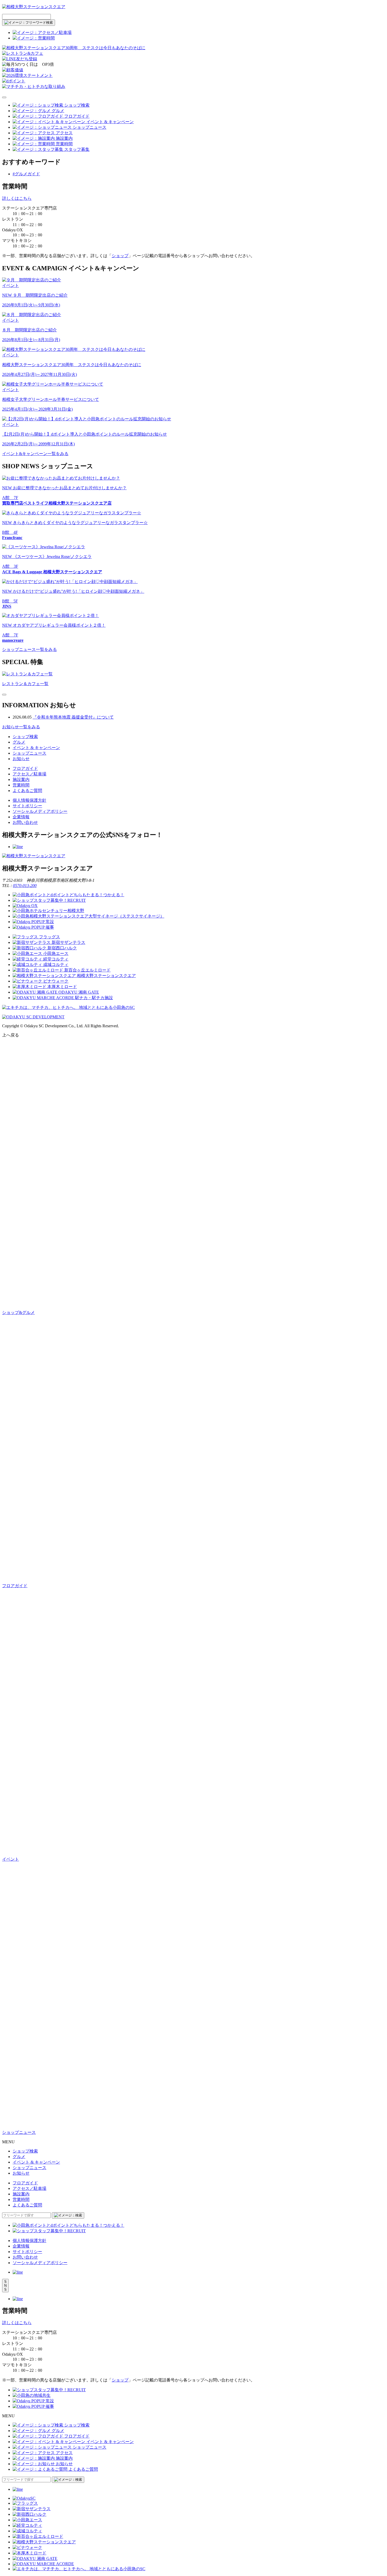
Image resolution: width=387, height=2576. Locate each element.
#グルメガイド (26, 174)
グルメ (19, 742)
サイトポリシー (27, 806)
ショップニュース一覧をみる (29, 649)
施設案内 (21, 779)
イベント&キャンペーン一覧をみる (35, 454)
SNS (5, 2286)
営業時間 (21, 785)
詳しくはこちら (17, 198)
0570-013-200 (25, 886)
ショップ (120, 256)
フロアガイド (25, 768)
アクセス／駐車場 (29, 774)
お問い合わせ (25, 822)
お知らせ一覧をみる (21, 727)
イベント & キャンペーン (36, 748)
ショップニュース (29, 753)
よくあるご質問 (27, 791)
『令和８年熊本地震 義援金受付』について (73, 717)
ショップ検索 (25, 737)
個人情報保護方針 (29, 800)
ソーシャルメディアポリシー (40, 811)
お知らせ (21, 759)
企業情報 (21, 817)
